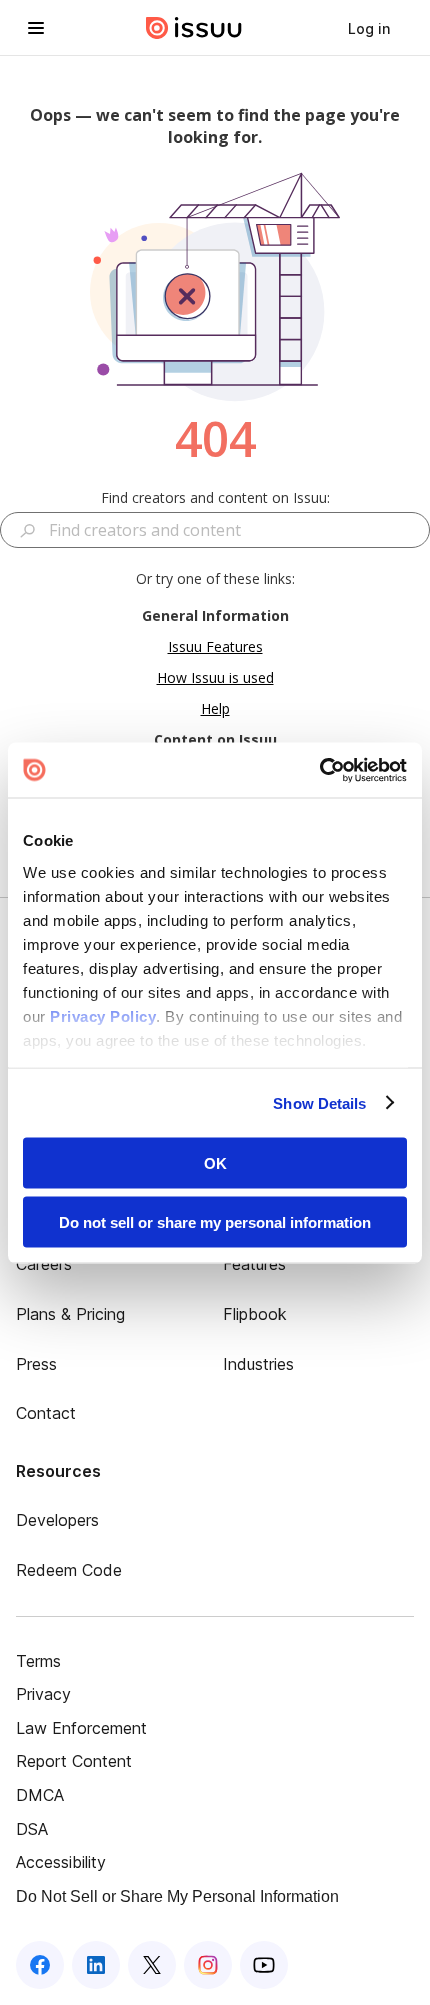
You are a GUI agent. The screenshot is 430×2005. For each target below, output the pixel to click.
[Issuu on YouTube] (264, 1965)
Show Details (319, 1102)
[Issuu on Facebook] (40, 1965)
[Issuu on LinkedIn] (96, 1965)
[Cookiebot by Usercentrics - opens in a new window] (319, 770)
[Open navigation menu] (36, 28)
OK (215, 1163)
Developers (57, 1520)
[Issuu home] (194, 28)
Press (36, 1364)
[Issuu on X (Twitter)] (152, 1965)
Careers (44, 1264)
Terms (38, 1661)
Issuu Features (215, 646)
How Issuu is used (215, 677)
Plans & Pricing (70, 1314)
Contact (46, 1413)
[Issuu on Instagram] (208, 1965)
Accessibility (61, 1862)
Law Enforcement (81, 1728)
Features (254, 1264)
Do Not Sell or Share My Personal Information (177, 1896)
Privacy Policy (103, 1015)
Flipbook (255, 1314)
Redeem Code (69, 1570)
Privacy (43, 1694)
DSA (32, 1829)
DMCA (40, 1795)
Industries (258, 1364)
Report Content (74, 1761)
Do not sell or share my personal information (215, 1221)
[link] (369, 28)
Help (215, 708)
